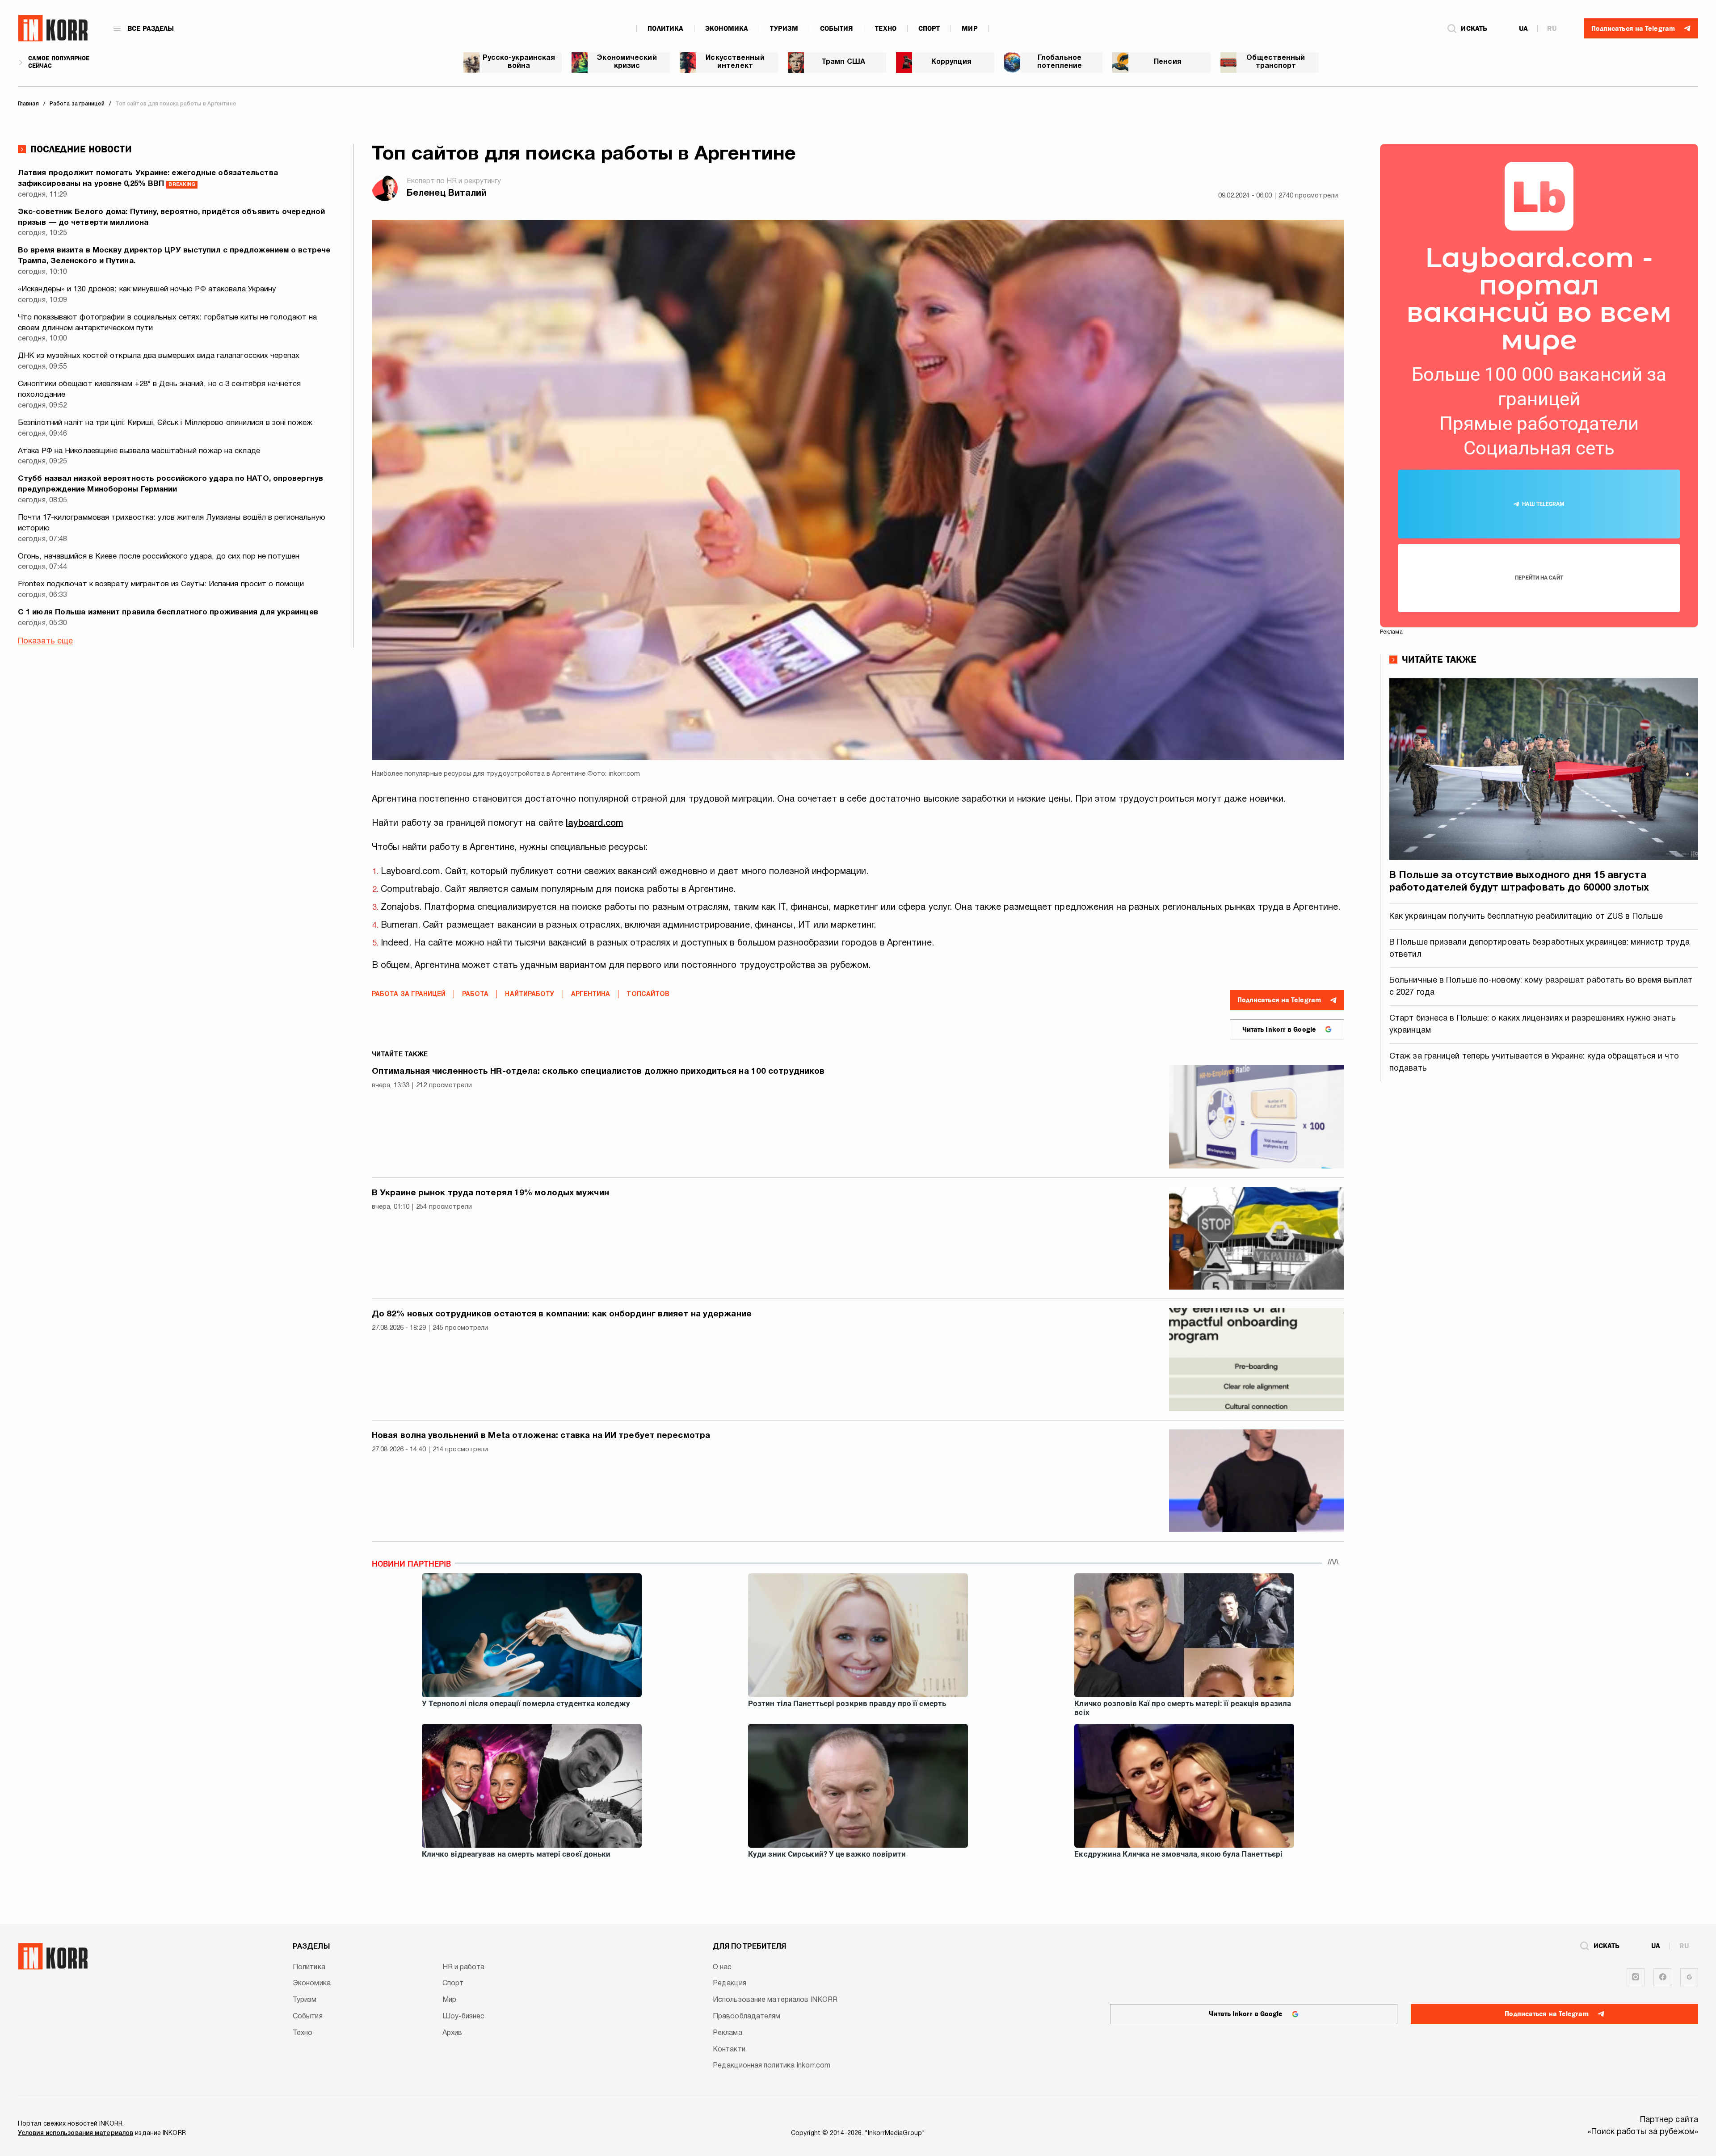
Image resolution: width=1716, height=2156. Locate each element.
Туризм (784, 29)
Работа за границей (409, 994)
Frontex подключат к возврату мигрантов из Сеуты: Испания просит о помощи (161, 584)
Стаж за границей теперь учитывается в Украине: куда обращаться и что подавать (1534, 1063)
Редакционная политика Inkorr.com (772, 2066)
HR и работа (464, 1967)
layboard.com (594, 824)
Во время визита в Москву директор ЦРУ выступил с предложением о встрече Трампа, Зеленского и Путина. (174, 256)
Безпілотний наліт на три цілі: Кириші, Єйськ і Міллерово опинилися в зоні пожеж (165, 423)
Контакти (729, 2050)
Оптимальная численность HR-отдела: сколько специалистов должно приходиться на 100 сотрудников (598, 1072)
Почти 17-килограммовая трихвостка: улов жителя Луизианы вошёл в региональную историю (172, 523)
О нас (722, 1967)
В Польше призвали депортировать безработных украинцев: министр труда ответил (1539, 949)
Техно (886, 29)
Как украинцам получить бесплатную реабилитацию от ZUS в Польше (1526, 917)
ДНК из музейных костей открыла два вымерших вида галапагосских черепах (159, 356)
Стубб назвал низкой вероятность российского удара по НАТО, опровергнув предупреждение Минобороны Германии (170, 484)
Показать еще (45, 641)
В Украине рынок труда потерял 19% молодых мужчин (490, 1193)
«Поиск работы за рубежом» (1643, 2132)
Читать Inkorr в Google (1279, 1030)
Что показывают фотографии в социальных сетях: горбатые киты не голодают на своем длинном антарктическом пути (167, 323)
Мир (969, 29)
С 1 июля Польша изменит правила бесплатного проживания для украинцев (168, 612)
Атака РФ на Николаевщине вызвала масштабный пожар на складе (139, 451)
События (837, 29)
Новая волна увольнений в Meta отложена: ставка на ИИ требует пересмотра (541, 1436)
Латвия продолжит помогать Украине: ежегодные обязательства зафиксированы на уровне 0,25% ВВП (148, 179)
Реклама (728, 2033)
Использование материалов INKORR (775, 2000)
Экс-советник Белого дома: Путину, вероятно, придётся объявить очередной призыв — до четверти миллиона (171, 217)
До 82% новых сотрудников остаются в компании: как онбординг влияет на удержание (562, 1314)
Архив (452, 2033)
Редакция (730, 1984)
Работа (475, 994)
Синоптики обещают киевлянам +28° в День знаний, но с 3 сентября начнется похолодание (159, 389)
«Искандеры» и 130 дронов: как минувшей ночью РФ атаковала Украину (147, 289)
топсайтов (648, 994)
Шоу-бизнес (464, 2017)
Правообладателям (747, 2017)
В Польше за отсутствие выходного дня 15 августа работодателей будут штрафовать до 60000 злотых (1519, 882)
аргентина (591, 994)
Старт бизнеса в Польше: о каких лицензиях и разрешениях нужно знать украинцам (1533, 1025)
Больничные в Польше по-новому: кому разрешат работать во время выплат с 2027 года (1541, 987)
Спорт (929, 29)
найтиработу (530, 994)
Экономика (727, 29)
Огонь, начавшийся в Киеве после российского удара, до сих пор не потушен (159, 557)
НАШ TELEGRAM (1543, 504)
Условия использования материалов (76, 2133)
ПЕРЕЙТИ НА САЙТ (1539, 578)
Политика (665, 29)
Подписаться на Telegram (1279, 1000)
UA (1523, 29)
